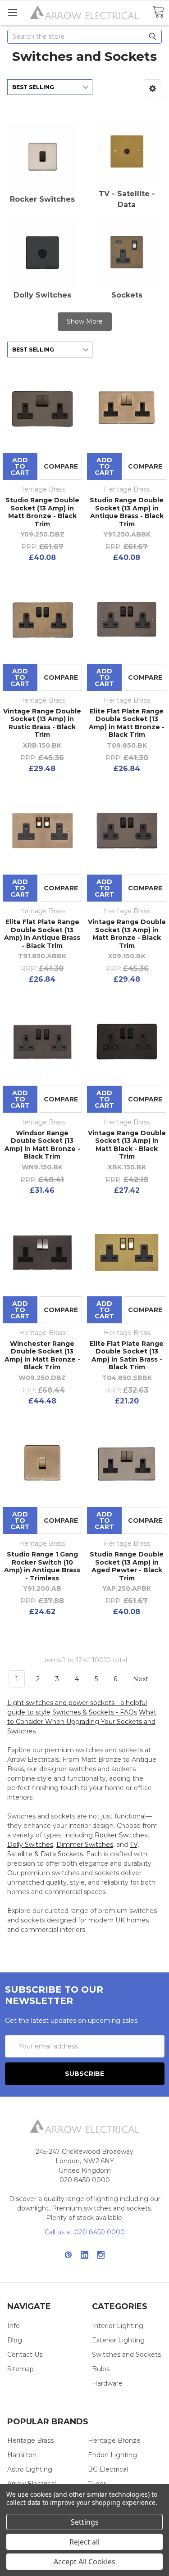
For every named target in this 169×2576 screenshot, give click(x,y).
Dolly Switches (42, 295)
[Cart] (158, 12)
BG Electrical (108, 2469)
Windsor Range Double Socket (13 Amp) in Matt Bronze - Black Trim (42, 1145)
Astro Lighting (30, 2469)
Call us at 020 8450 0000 (85, 2232)
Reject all (84, 2542)
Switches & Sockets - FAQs (95, 1712)
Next (142, 1679)
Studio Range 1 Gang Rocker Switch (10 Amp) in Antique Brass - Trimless (42, 1566)
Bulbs (101, 2369)
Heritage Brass (30, 2441)
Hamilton (22, 2455)
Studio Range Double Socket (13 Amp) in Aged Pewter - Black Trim (127, 1566)
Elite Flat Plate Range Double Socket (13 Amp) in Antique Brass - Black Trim (42, 934)
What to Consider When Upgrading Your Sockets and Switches (82, 1722)
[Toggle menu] (12, 12)
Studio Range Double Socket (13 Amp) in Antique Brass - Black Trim (127, 512)
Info (14, 2326)
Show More (85, 321)
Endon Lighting (112, 2455)
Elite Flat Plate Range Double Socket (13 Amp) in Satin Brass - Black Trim (127, 1356)
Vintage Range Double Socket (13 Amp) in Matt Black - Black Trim (127, 1145)
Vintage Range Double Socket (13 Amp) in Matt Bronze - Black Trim (127, 934)
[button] (153, 89)
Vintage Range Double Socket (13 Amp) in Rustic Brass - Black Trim (42, 723)
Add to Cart (20, 466)
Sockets (127, 295)
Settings (85, 2522)
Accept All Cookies (84, 2562)
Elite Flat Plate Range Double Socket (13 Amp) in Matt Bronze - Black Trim (127, 723)
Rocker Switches (42, 199)
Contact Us (25, 2355)
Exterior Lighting (118, 2340)
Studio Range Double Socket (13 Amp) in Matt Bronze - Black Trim (42, 512)
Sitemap (21, 2369)
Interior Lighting (118, 2326)
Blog (15, 2340)
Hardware (107, 2383)
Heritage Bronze (114, 2441)
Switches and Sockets (126, 2355)
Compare (61, 466)
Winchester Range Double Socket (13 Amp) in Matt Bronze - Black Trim (42, 1356)
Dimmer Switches (85, 1845)
